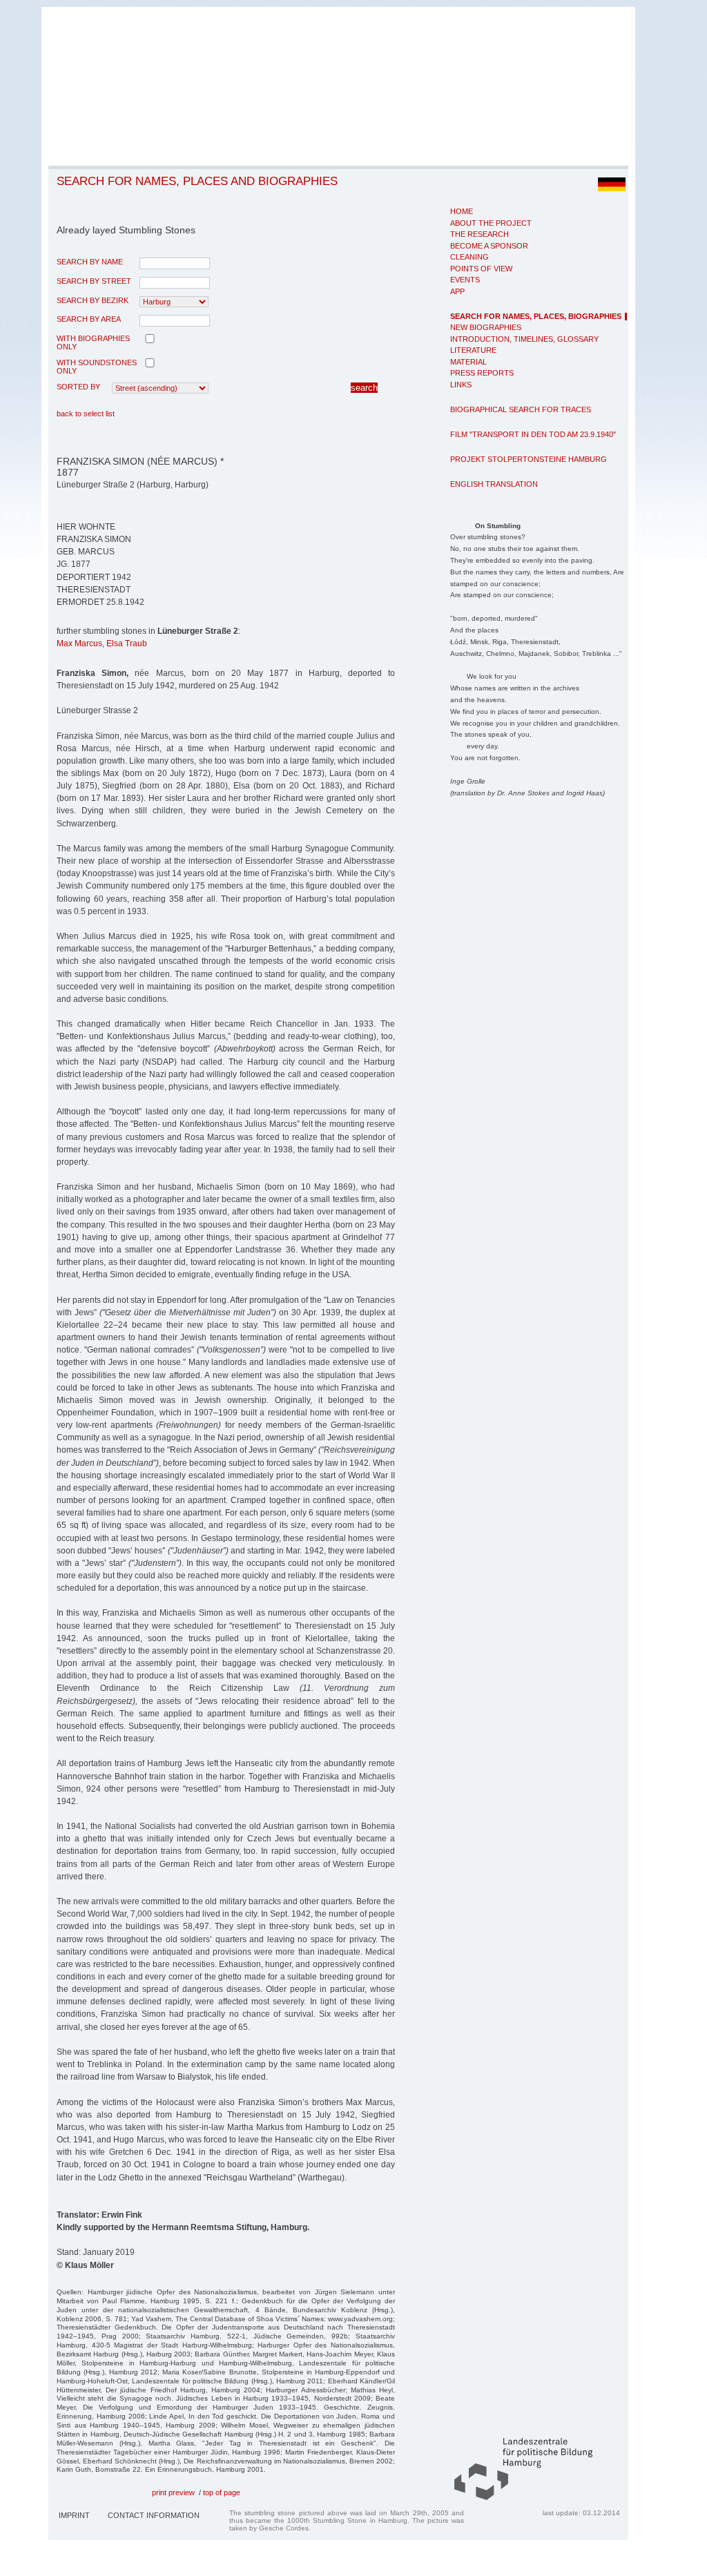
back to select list (86, 414)
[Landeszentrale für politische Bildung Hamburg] (516, 2497)
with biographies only (93, 342)
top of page (222, 2492)
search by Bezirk (93, 300)
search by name (90, 262)
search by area (89, 319)
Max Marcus (79, 643)
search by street (94, 281)
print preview (173, 2492)
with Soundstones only (97, 367)
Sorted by (78, 387)
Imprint (74, 2515)
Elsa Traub (127, 643)
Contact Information (154, 2515)
